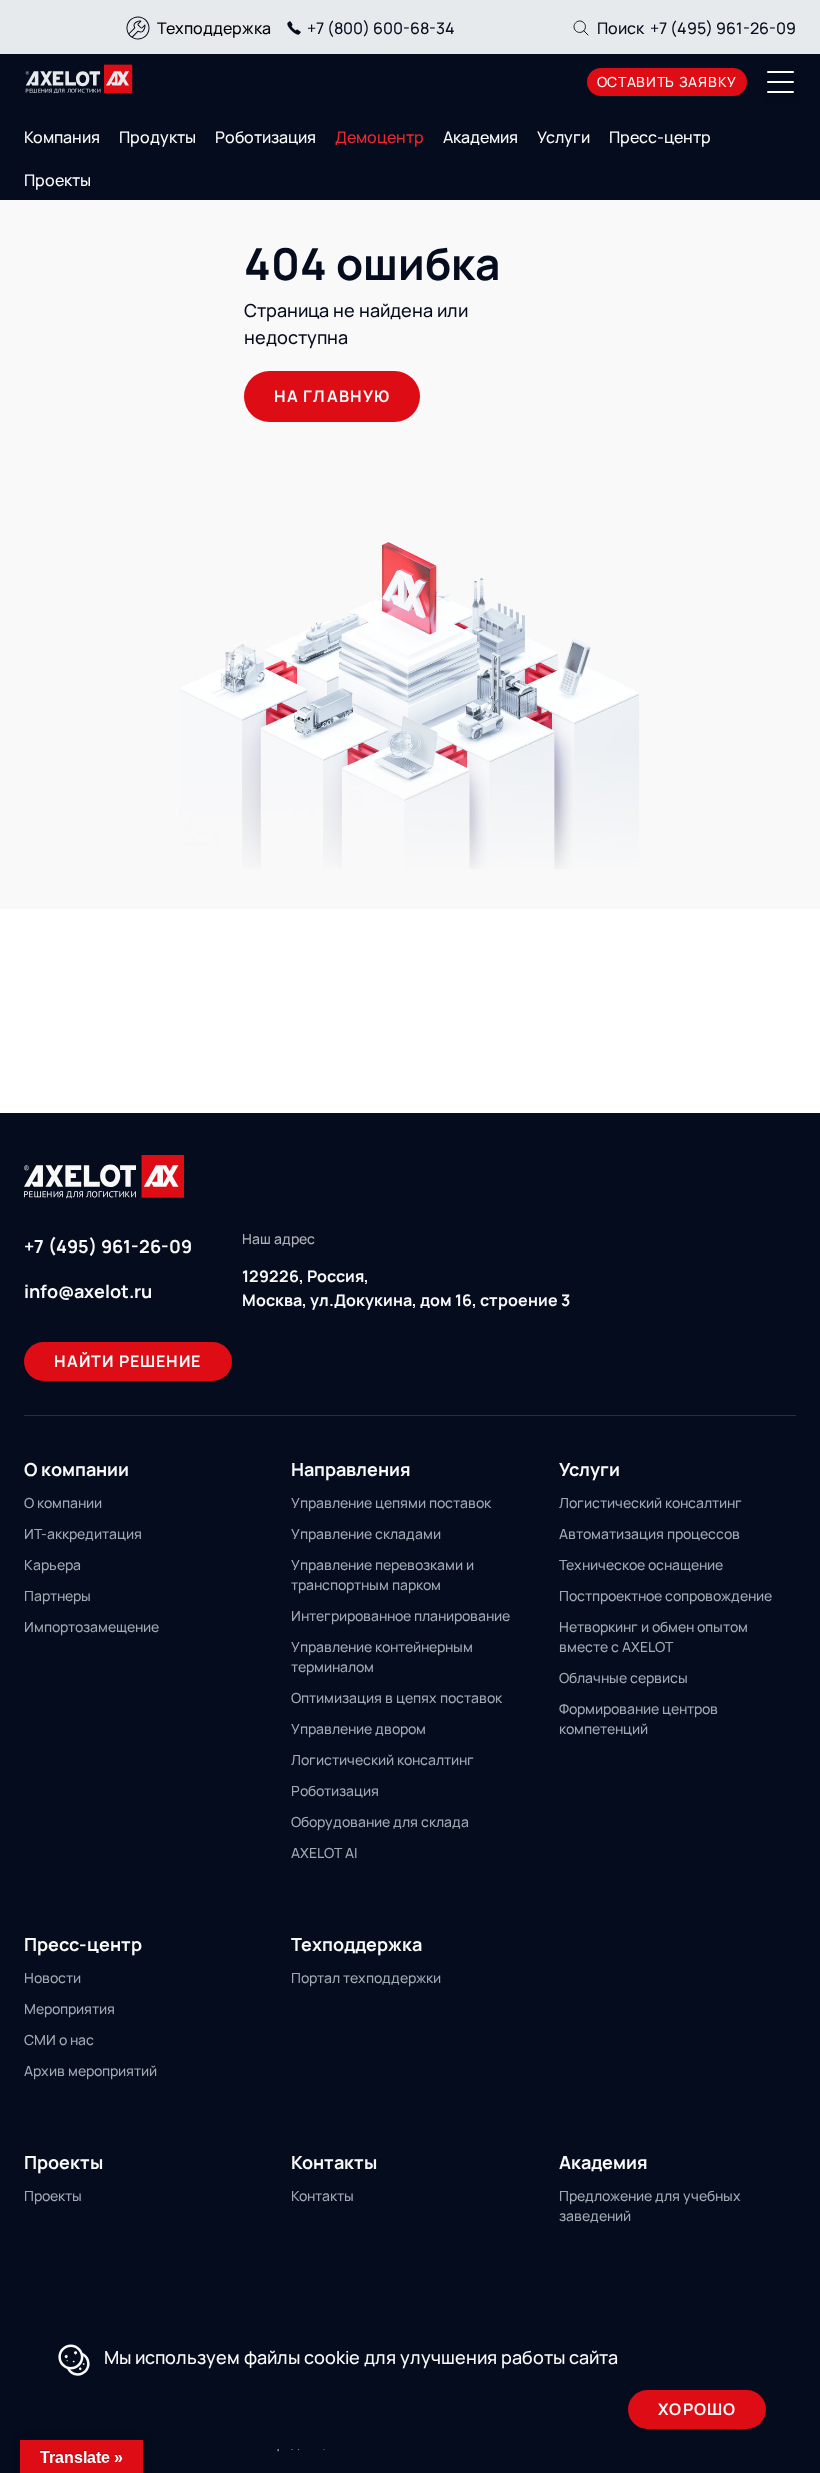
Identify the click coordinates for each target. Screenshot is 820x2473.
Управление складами (366, 1533)
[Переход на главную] (79, 79)
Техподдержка (214, 28)
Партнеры (57, 1595)
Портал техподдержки (366, 1977)
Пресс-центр (660, 137)
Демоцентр (379, 137)
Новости (52, 1977)
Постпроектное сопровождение (665, 1595)
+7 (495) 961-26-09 (723, 28)
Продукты (157, 137)
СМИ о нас (59, 2039)
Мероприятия (69, 2008)
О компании (63, 1502)
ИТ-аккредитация (83, 1533)
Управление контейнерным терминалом (382, 1656)
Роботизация (265, 137)
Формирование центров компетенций (638, 1718)
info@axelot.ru (88, 1291)
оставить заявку (667, 81)
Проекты (57, 180)
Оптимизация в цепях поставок (396, 1697)
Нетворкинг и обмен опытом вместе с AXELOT (653, 1636)
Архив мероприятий (90, 2070)
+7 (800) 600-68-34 (381, 28)
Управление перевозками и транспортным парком (382, 1574)
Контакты (322, 2195)
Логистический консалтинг (382, 1759)
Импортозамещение (91, 1626)
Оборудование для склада (380, 1821)
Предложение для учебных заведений (650, 2205)
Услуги (563, 137)
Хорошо (697, 2409)
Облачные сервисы (623, 1677)
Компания (62, 137)
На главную (332, 396)
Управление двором (358, 1728)
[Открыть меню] (781, 82)
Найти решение (128, 1361)
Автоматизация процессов (649, 1533)
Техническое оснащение (641, 1564)
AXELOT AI (324, 1852)
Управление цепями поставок (391, 1502)
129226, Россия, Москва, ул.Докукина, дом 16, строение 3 (406, 1288)
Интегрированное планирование (400, 1615)
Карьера (52, 1564)
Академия (480, 137)
